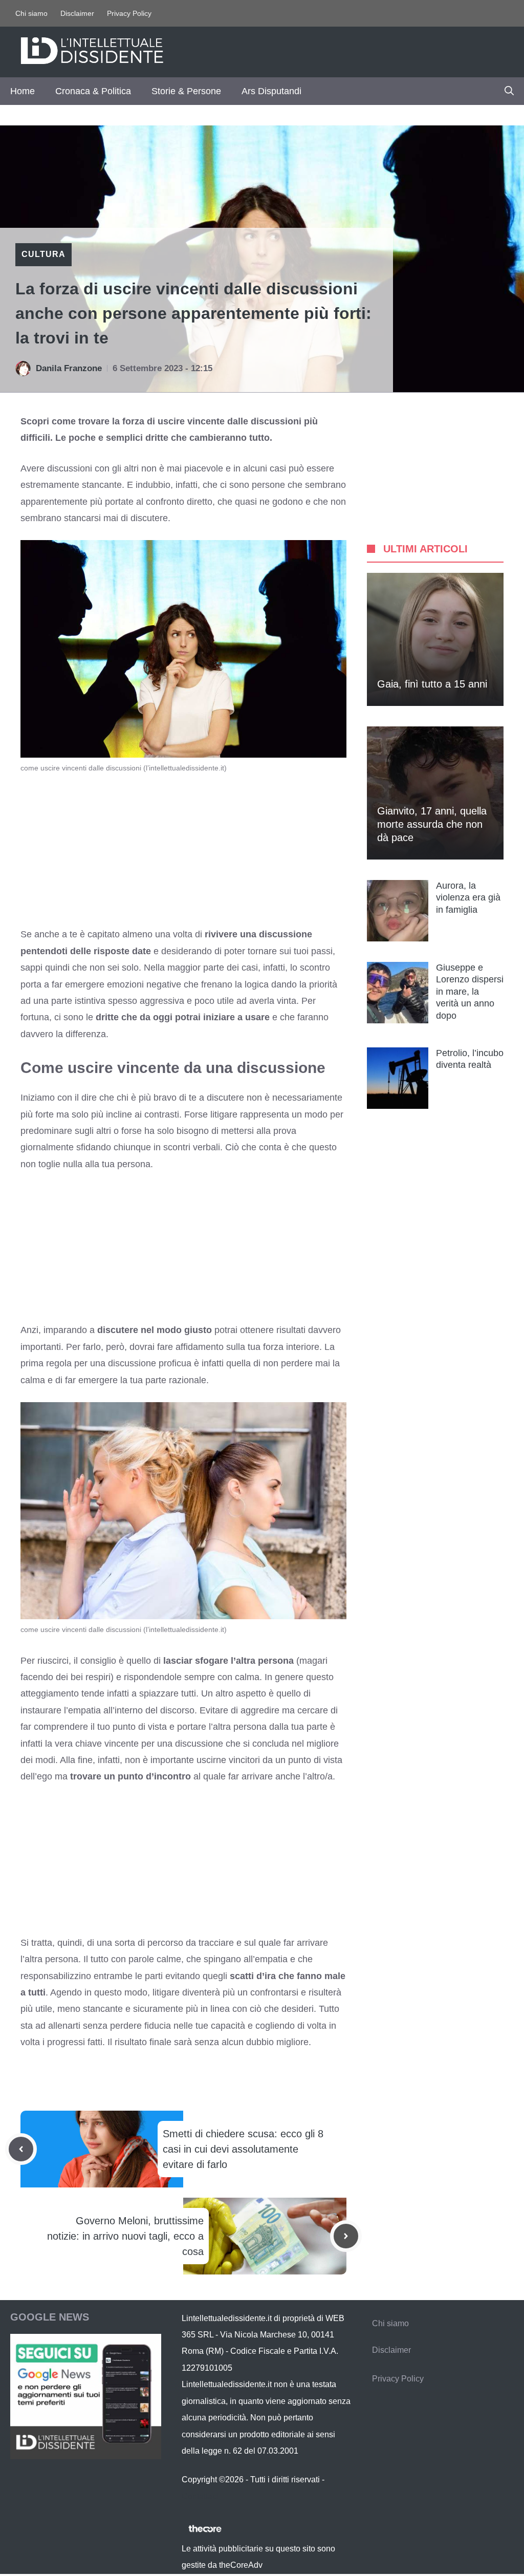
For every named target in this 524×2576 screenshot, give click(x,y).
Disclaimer (77, 13)
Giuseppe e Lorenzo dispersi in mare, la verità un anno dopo (470, 992)
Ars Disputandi (271, 91)
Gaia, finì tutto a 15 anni (432, 684)
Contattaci (200, 2496)
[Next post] (346, 2236)
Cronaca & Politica (93, 91)
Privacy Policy (129, 13)
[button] (509, 91)
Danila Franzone (69, 368)
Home (23, 91)
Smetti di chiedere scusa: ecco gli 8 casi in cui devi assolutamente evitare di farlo (243, 2149)
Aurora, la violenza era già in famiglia (468, 898)
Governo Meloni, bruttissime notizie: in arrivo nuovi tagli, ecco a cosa (125, 2236)
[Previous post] (21, 2149)
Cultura (43, 254)
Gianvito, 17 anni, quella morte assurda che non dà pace (432, 824)
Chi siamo (31, 13)
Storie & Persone (186, 91)
